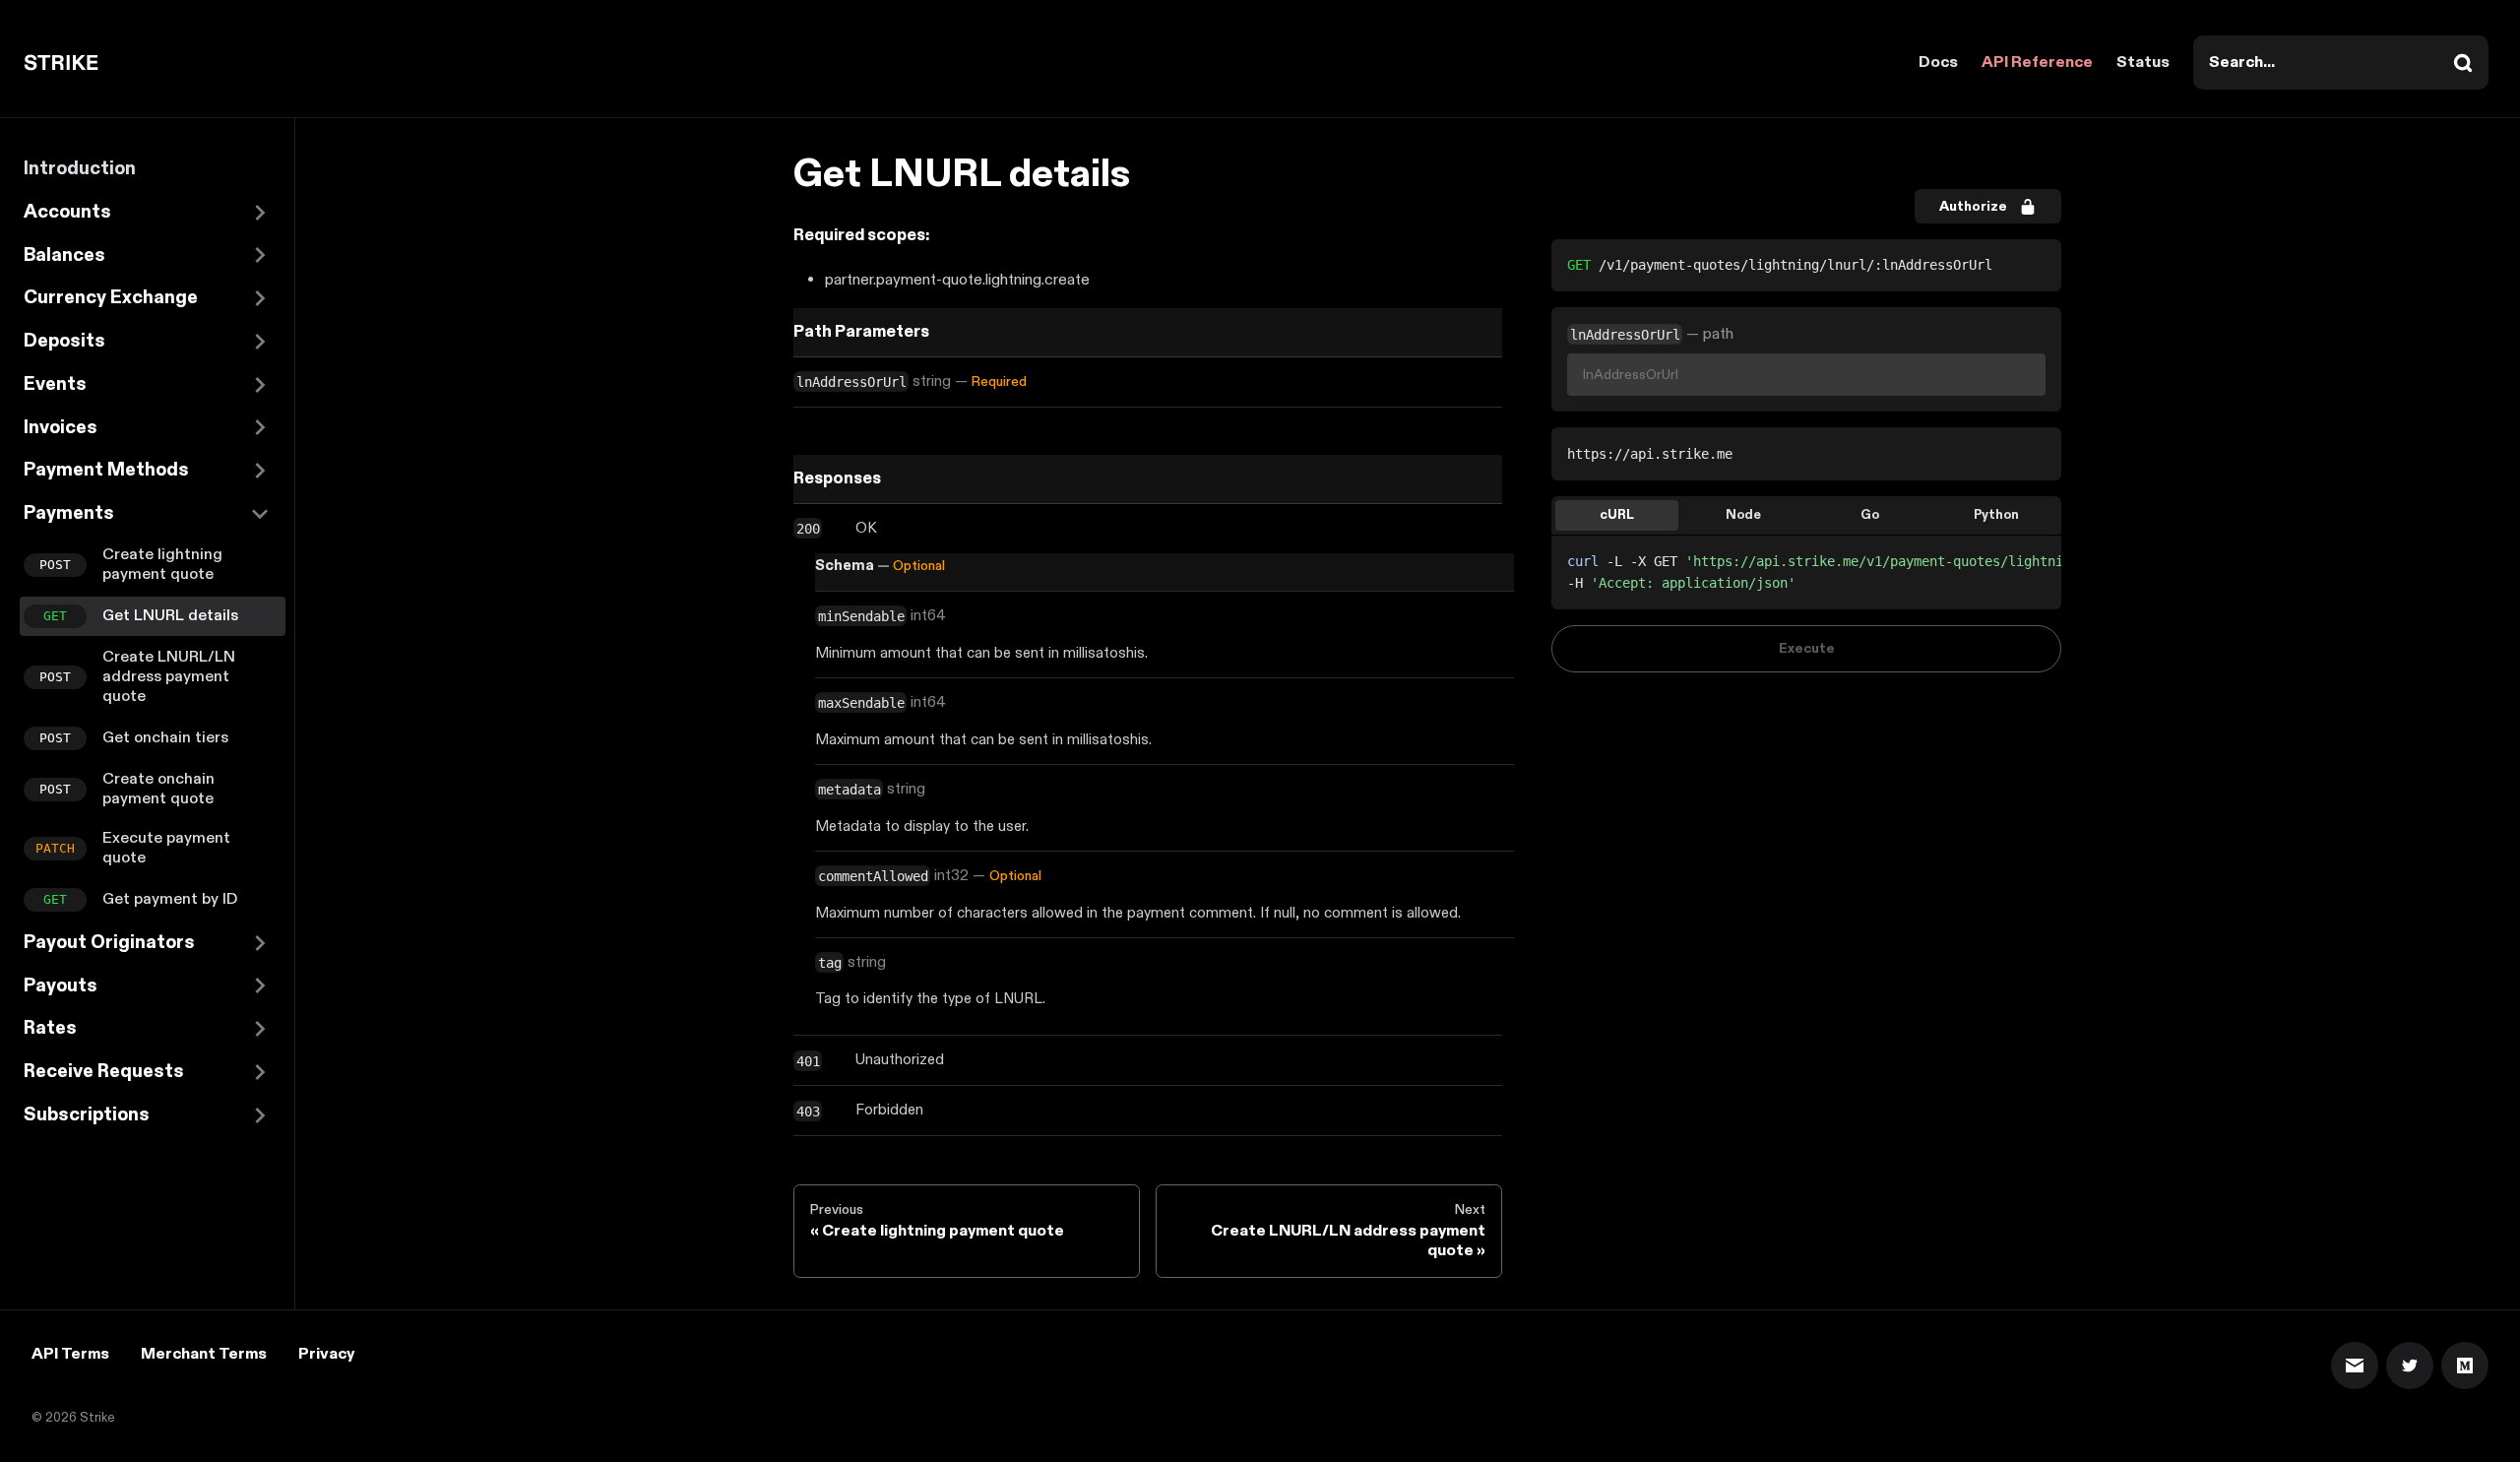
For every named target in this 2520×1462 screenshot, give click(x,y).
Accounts (67, 212)
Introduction (80, 169)
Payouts (61, 986)
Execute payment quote (166, 848)
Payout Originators (109, 943)
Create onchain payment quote (158, 789)
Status (2143, 63)
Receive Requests (104, 1072)
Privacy (326, 1354)
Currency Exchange (111, 298)
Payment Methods (106, 470)
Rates (50, 1028)
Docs (1938, 63)
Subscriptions (87, 1115)
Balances (64, 255)
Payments (69, 513)
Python (1996, 515)
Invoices (61, 428)
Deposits (64, 341)
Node (1743, 515)
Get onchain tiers (165, 738)
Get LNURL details (170, 616)
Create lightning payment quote (162, 565)
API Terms (70, 1354)
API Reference (2037, 63)
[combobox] (2341, 63)
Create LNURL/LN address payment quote (169, 677)
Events (55, 384)
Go (1870, 515)
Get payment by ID (170, 899)
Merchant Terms (204, 1354)
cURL (1617, 515)
